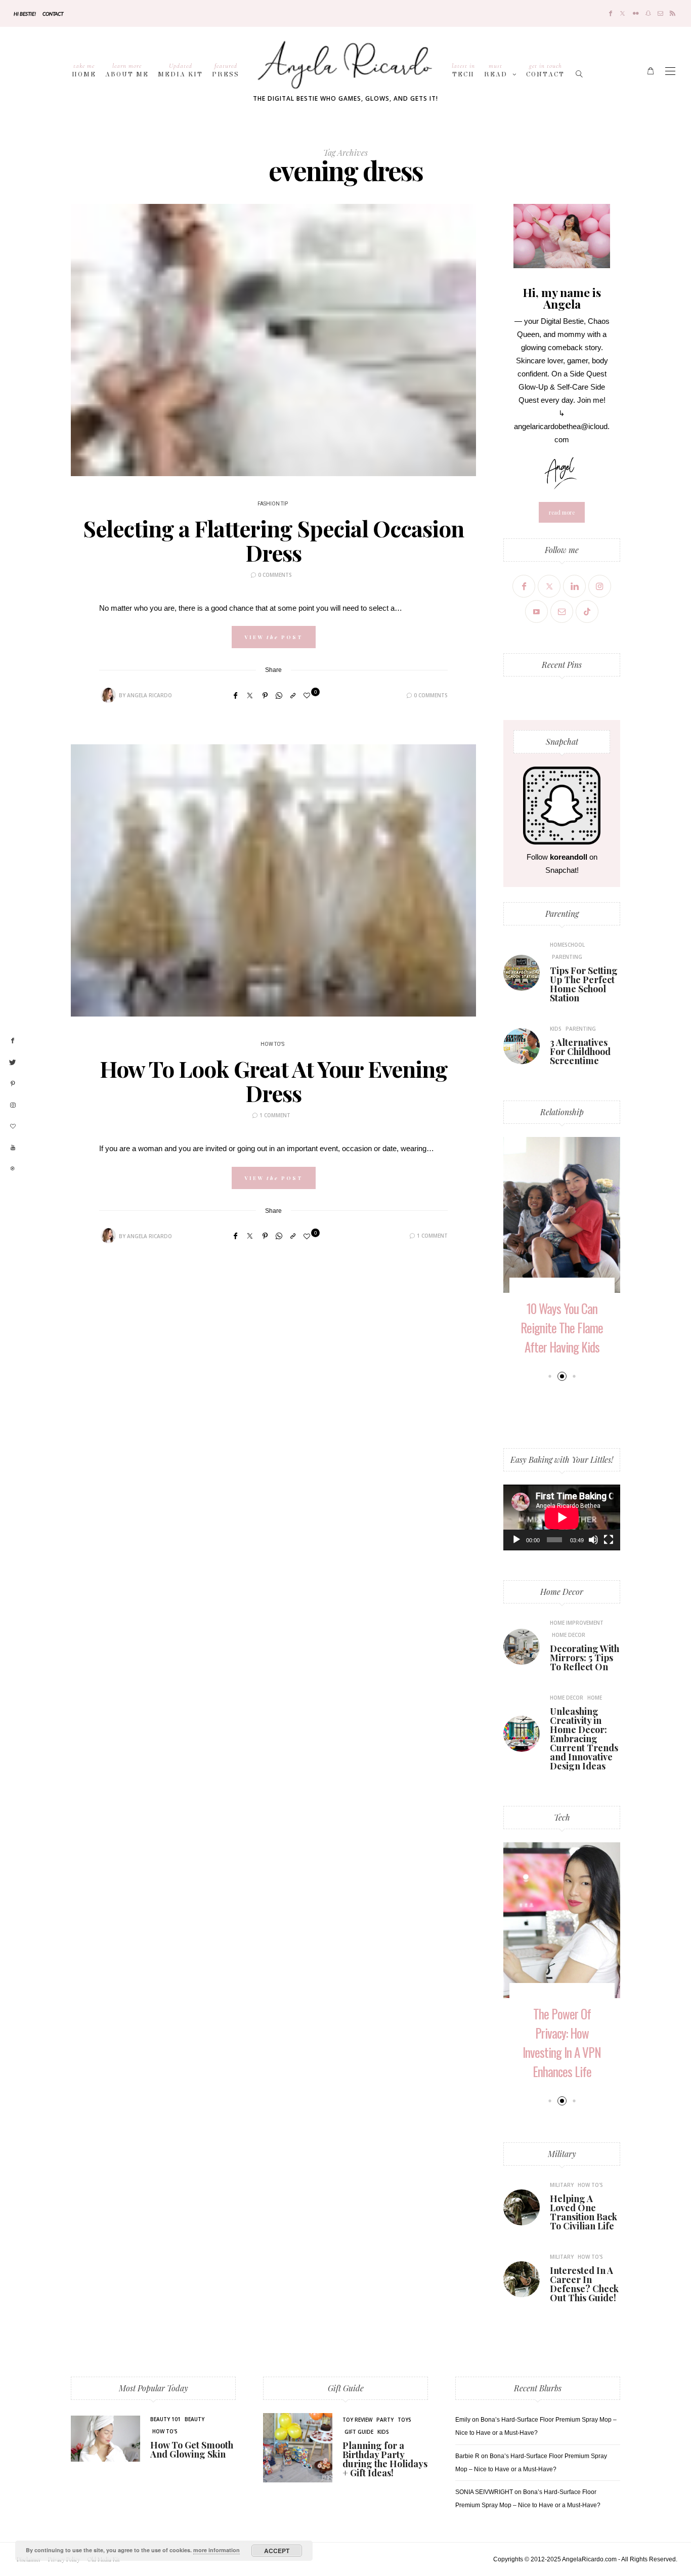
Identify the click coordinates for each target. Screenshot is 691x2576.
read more (562, 512)
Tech (463, 70)
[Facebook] (611, 13)
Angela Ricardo (149, 695)
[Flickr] (636, 13)
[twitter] (13, 1063)
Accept (277, 2551)
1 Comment (275, 1115)
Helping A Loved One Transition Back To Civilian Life (584, 2212)
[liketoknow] (13, 1169)
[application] (562, 1517)
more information (217, 2550)
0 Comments (275, 575)
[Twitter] (622, 13)
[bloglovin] (13, 1127)
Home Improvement (577, 1623)
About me (127, 70)
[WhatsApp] (279, 695)
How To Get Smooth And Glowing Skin (192, 2450)
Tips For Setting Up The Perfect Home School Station (584, 984)
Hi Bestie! (25, 14)
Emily (463, 2420)
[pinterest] (13, 1084)
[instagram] (13, 1106)
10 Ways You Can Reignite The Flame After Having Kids (562, 1327)
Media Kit (180, 70)
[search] (580, 71)
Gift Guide (346, 2388)
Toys (404, 2420)
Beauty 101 (165, 2419)
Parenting (562, 914)
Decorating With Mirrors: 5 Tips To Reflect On (585, 1658)
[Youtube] (536, 611)
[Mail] (660, 13)
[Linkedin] (574, 586)
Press (226, 70)
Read (496, 70)
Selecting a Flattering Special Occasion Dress (273, 540)
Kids (556, 1029)
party (385, 2420)
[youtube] (13, 1148)
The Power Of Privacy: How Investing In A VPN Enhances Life (562, 2042)
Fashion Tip (273, 504)
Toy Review (357, 2420)
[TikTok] (587, 611)
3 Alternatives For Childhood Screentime (580, 1051)
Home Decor (562, 1592)
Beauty (195, 2419)
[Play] (516, 1540)
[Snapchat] (648, 13)
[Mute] (593, 1540)
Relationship (562, 1112)
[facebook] (13, 1041)
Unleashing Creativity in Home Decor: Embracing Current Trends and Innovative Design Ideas (584, 1739)
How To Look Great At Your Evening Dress (274, 1081)
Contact (53, 14)
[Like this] (308, 695)
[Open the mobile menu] (670, 71)
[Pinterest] (265, 695)
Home (84, 70)
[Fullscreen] (609, 1540)
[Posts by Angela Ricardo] (108, 695)
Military (562, 2154)
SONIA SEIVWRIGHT (484, 2492)
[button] (550, 1376)
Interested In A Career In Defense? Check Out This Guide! (584, 2284)
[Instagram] (600, 586)
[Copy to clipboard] (293, 695)
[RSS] (673, 13)
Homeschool (567, 945)
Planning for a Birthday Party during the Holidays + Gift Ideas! (385, 2459)
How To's (272, 1044)
